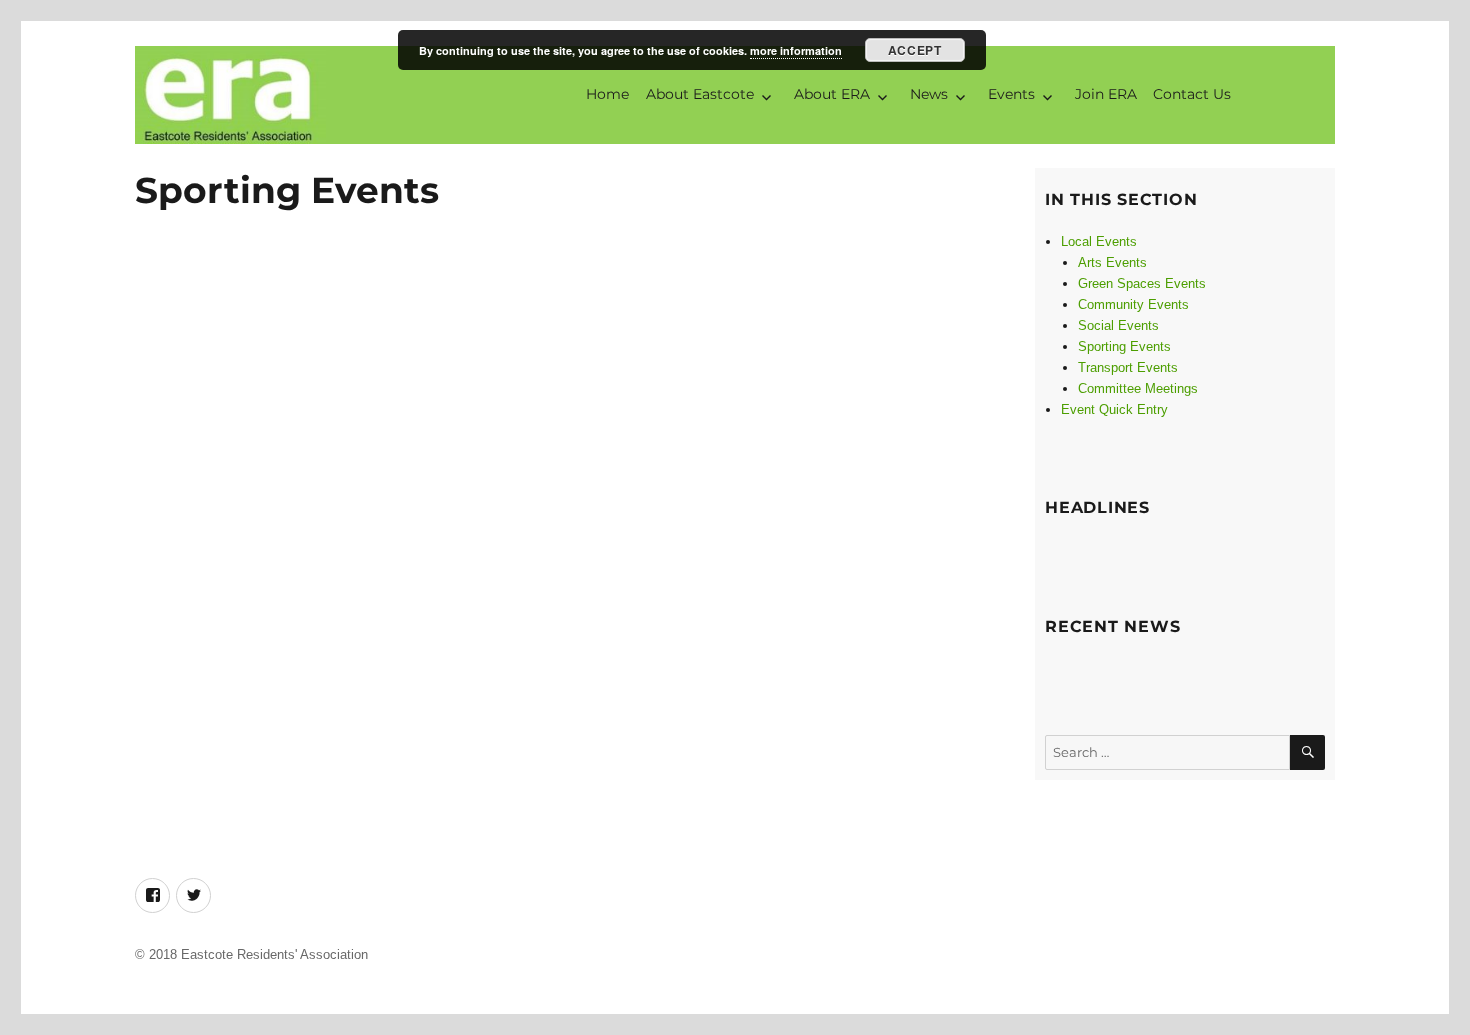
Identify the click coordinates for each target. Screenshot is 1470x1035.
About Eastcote (700, 94)
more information (796, 50)
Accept (914, 50)
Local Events (1099, 241)
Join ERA (1106, 94)
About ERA (832, 94)
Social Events (1118, 325)
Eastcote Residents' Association (274, 954)
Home (607, 94)
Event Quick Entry (1114, 409)
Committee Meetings (1138, 388)
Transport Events (1128, 367)
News (929, 94)
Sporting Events (1124, 346)
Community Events (1133, 304)
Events (1011, 94)
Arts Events (1112, 262)
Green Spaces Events (1142, 283)
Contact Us (1192, 94)
